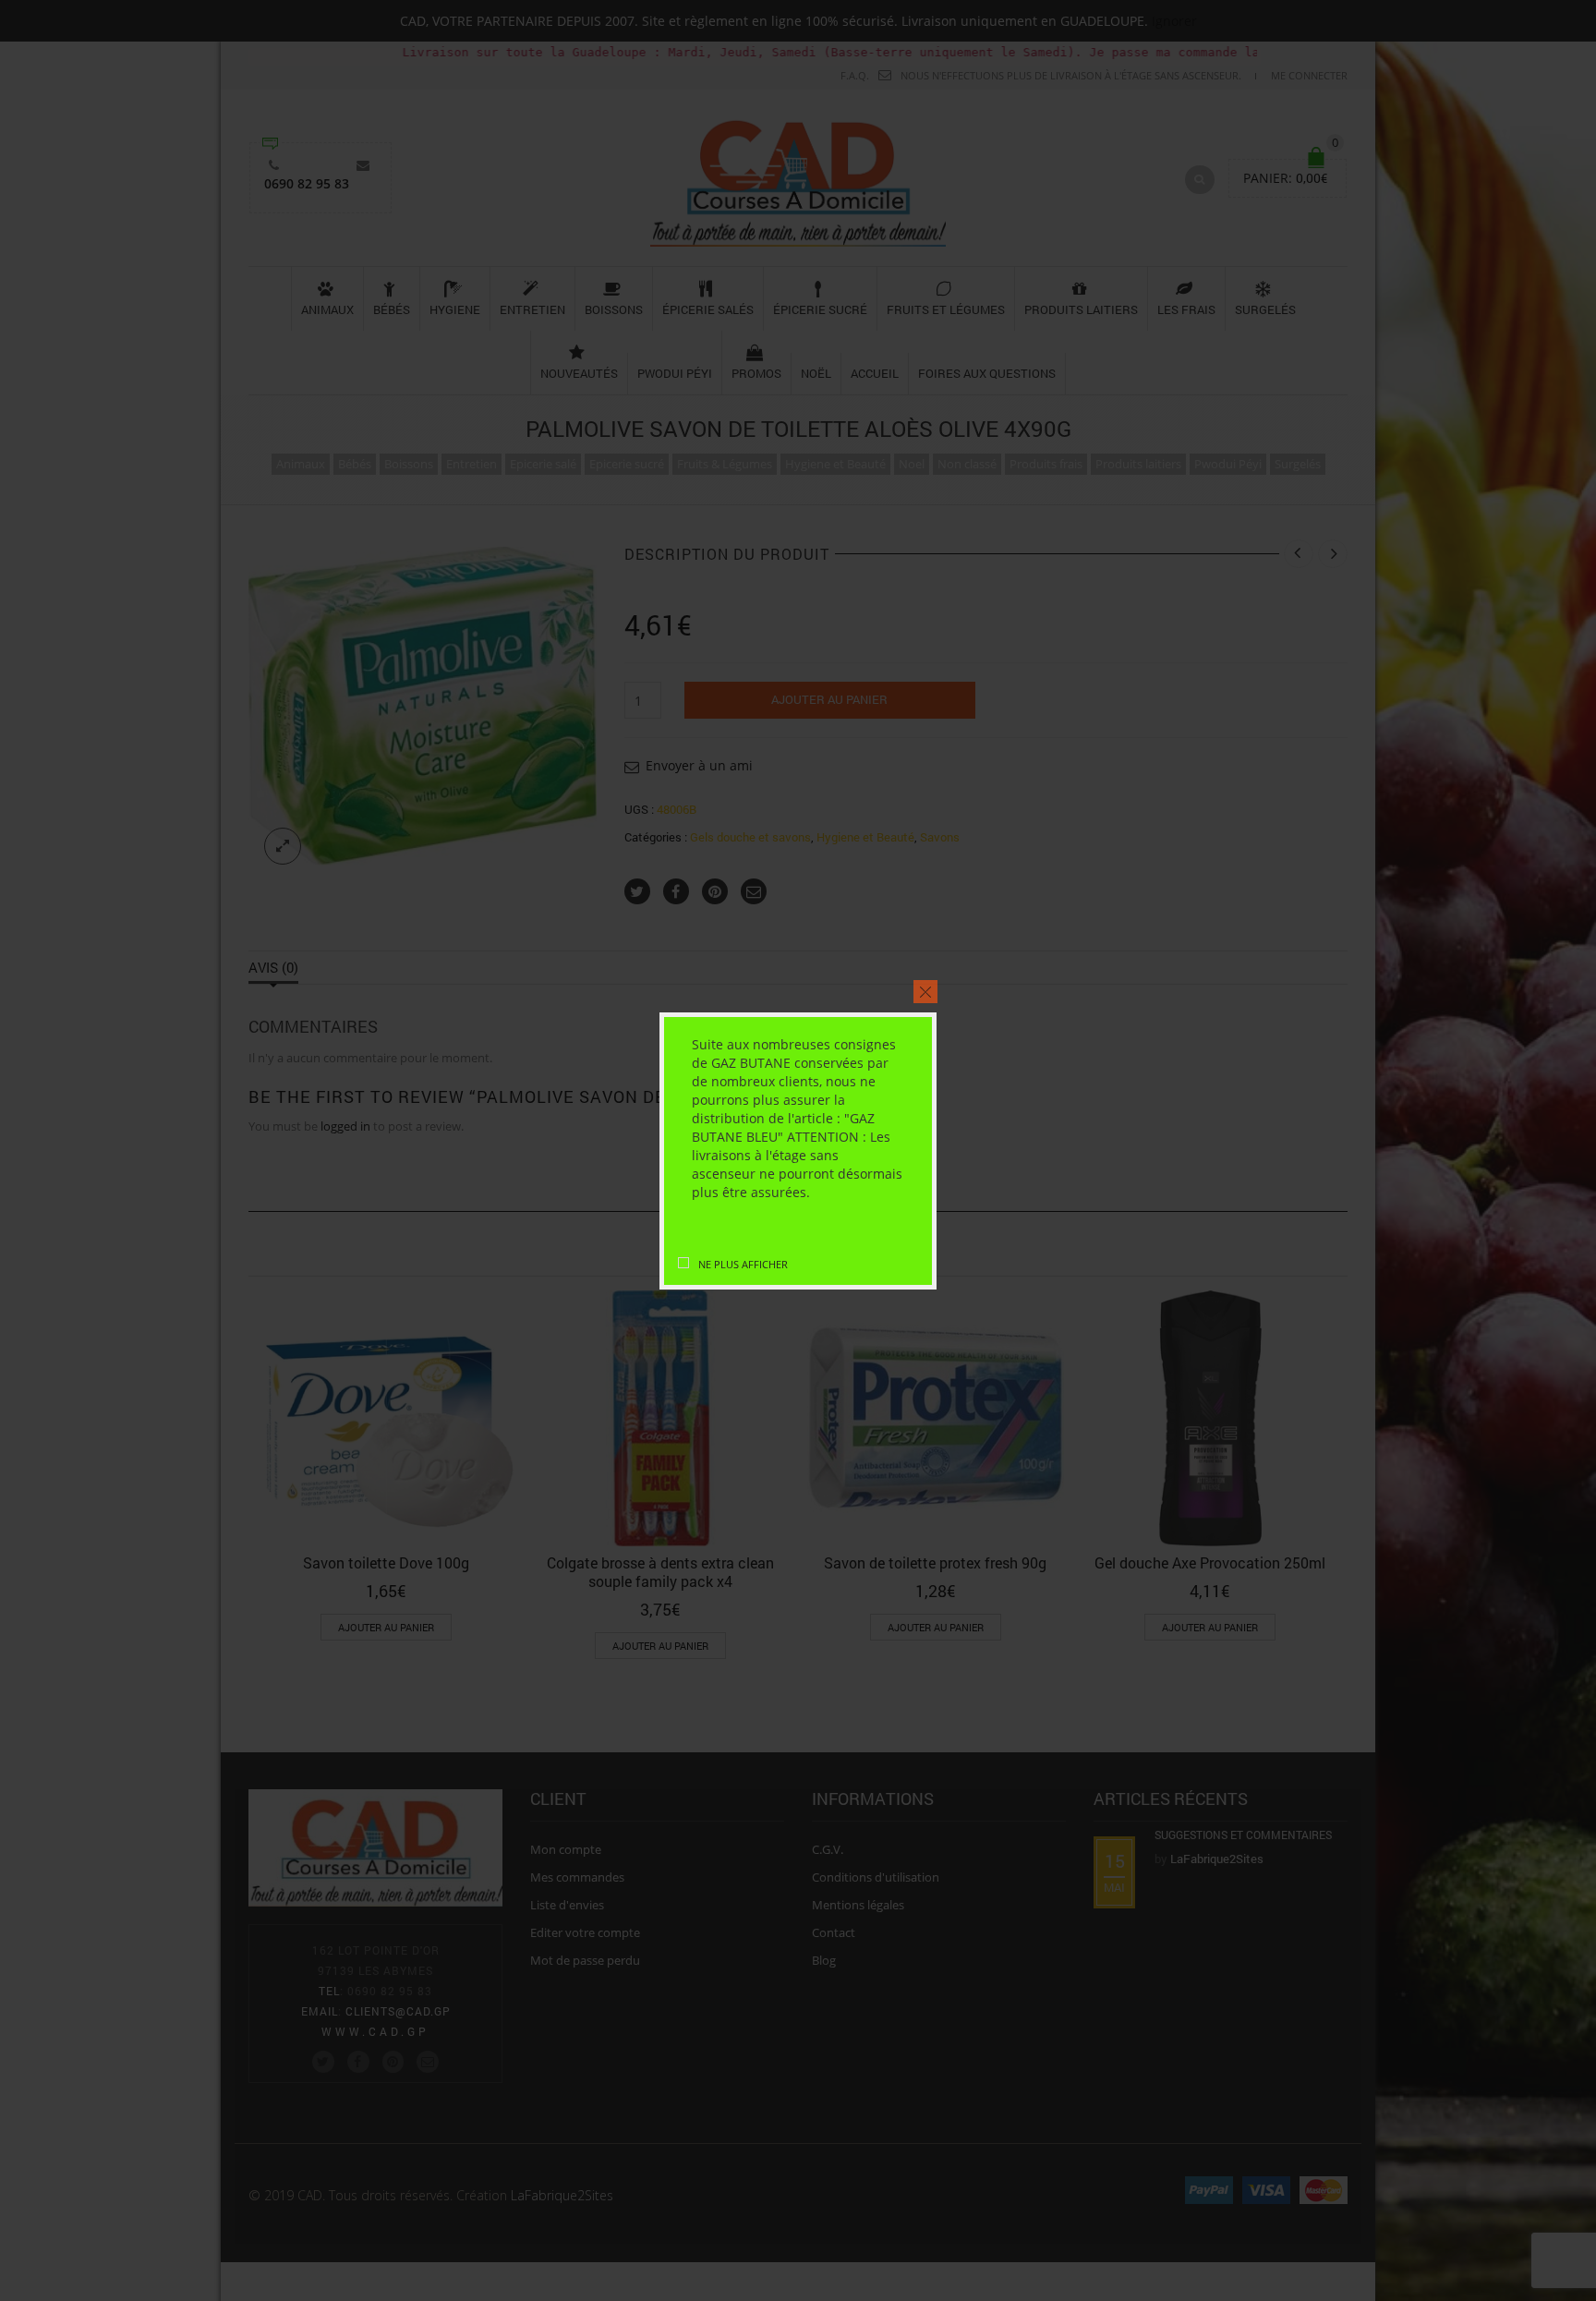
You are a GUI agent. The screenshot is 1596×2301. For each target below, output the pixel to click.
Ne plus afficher (743, 1264)
